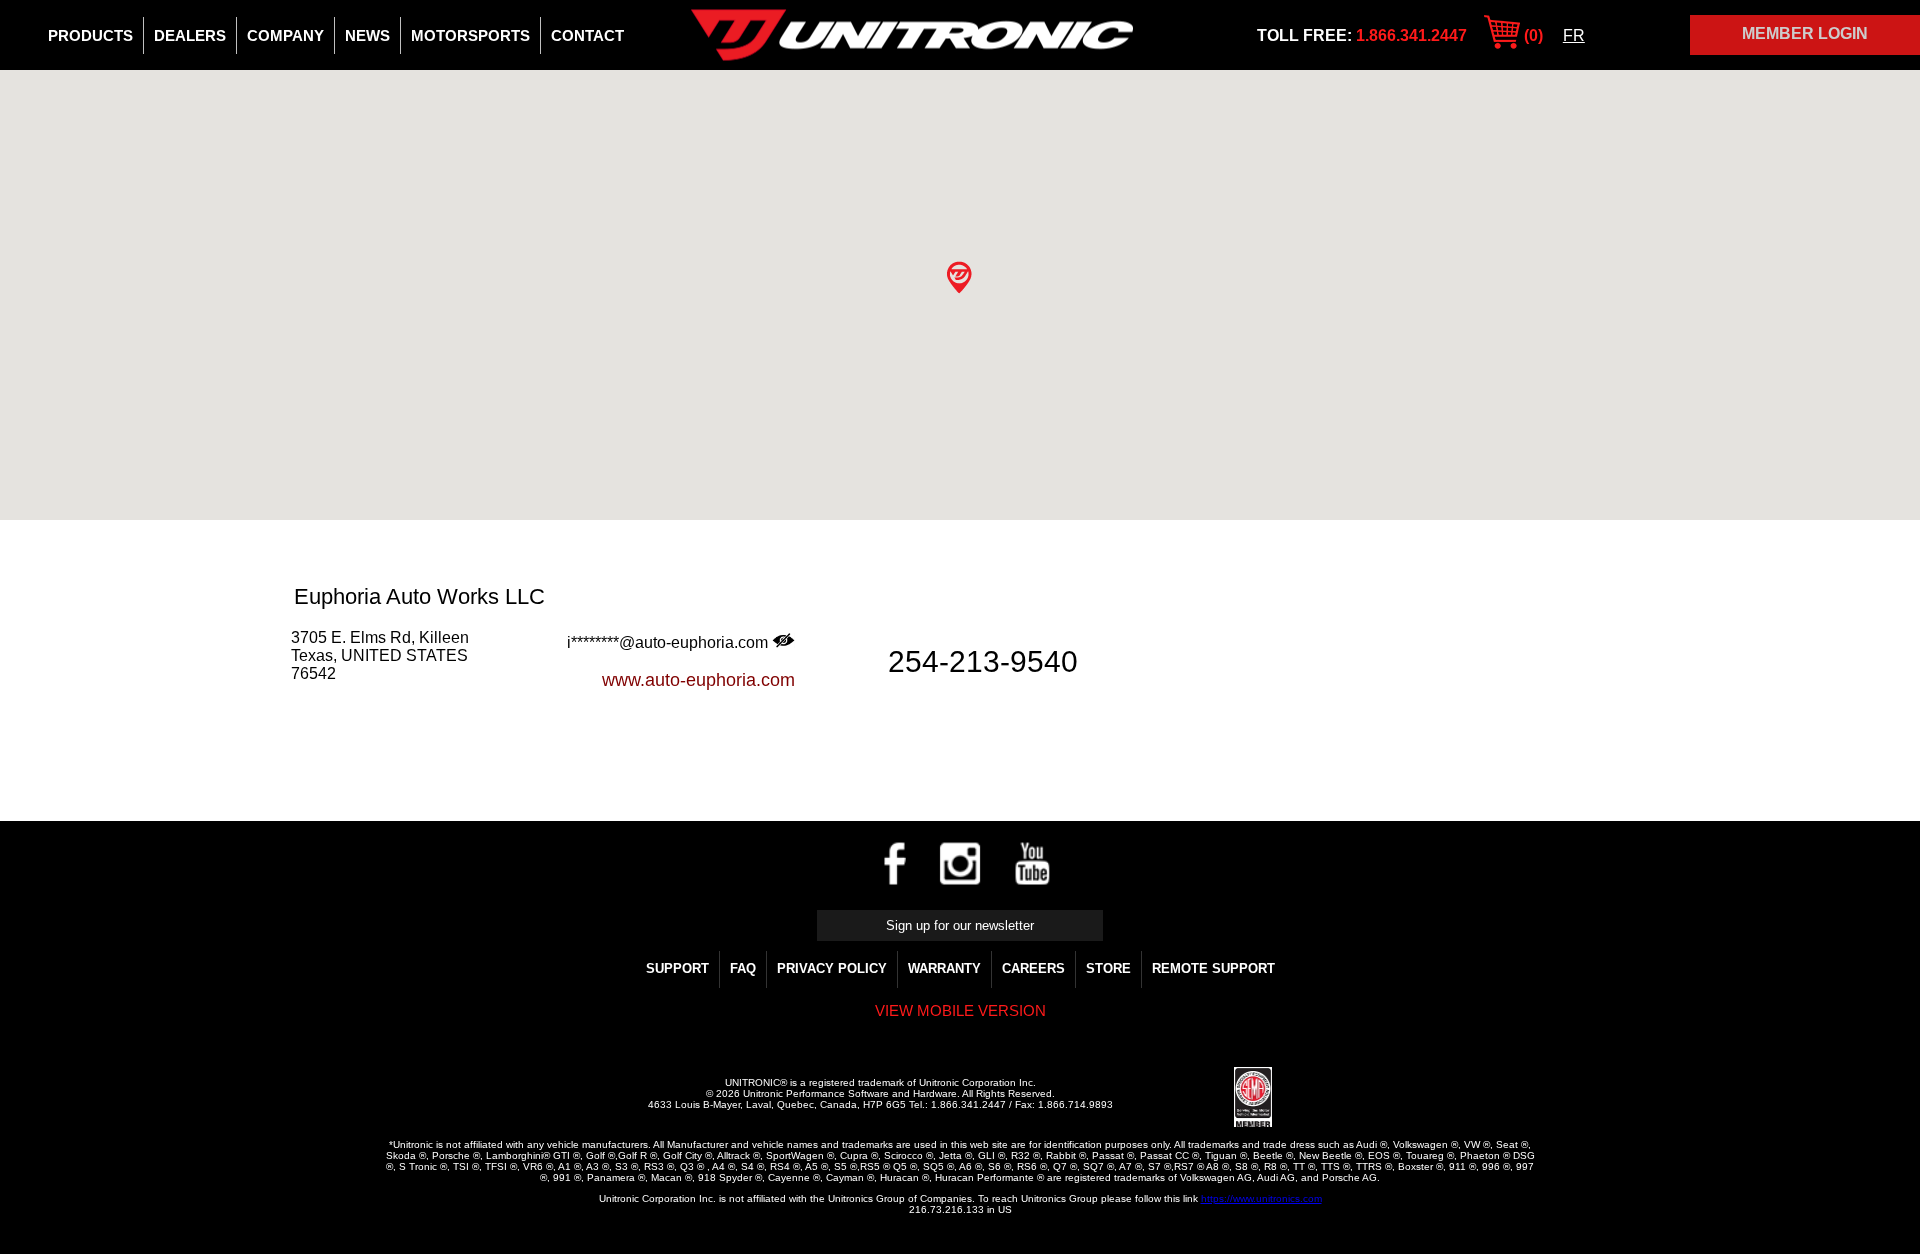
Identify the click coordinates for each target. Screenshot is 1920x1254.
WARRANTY (944, 968)
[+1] (344, 711)
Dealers (190, 35)
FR (1574, 35)
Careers (1033, 968)
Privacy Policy (832, 968)
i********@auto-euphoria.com (669, 642)
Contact (587, 35)
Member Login (1805, 33)
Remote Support (1213, 968)
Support (677, 968)
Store (1108, 968)
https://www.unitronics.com (1261, 1198)
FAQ (743, 968)
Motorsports (470, 35)
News (367, 35)
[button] (959, 277)
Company (285, 35)
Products (90, 35)
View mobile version (960, 1010)
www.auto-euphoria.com (698, 680)
